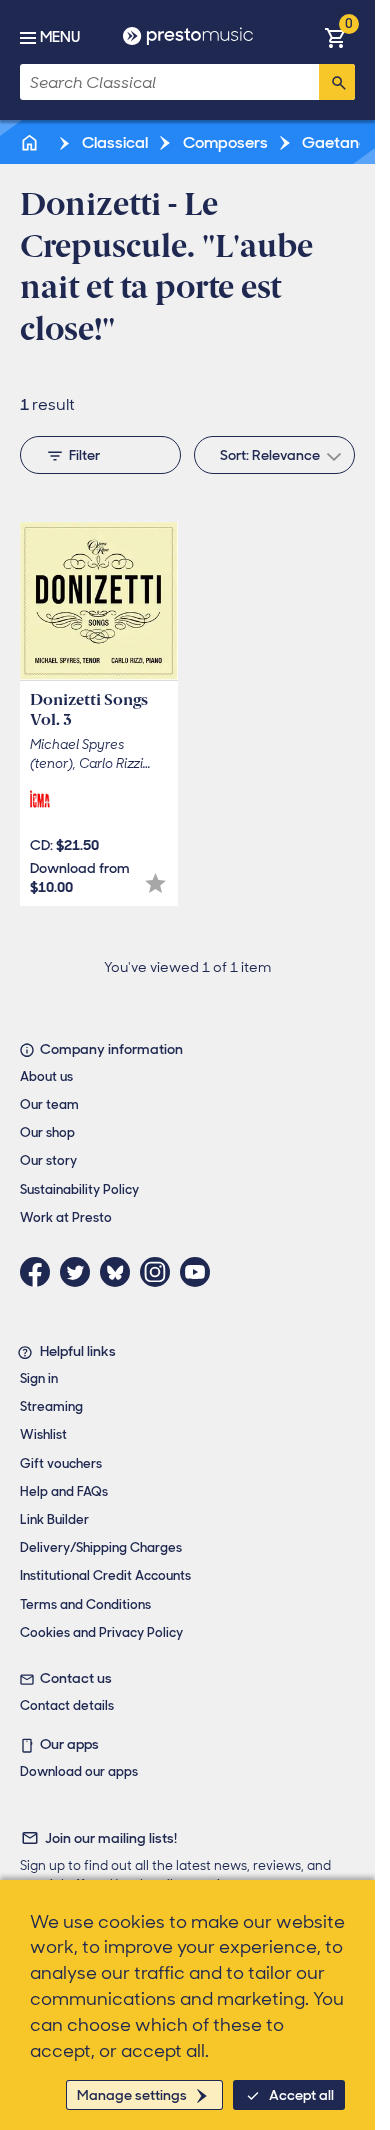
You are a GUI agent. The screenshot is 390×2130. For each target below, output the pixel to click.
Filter (84, 455)
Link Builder (54, 1519)
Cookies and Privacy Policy (101, 1632)
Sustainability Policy (79, 1189)
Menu (60, 37)
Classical (113, 142)
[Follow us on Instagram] (160, 1272)
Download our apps (79, 1771)
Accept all (301, 2095)
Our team (49, 1104)
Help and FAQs (64, 1491)
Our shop (47, 1132)
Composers (224, 142)
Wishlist (43, 1434)
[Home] (31, 142)
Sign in (39, 1378)
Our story (48, 1160)
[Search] (337, 82)
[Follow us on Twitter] (80, 1272)
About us (46, 1076)
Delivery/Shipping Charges (101, 1547)
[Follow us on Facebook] (40, 1272)
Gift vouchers (61, 1463)
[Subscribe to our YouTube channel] (200, 1272)
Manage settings (132, 2095)
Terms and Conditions (85, 1604)
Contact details (67, 1705)
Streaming (51, 1406)
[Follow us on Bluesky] (120, 1272)
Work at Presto (66, 1217)
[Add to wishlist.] (155, 883)
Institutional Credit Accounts (105, 1575)
